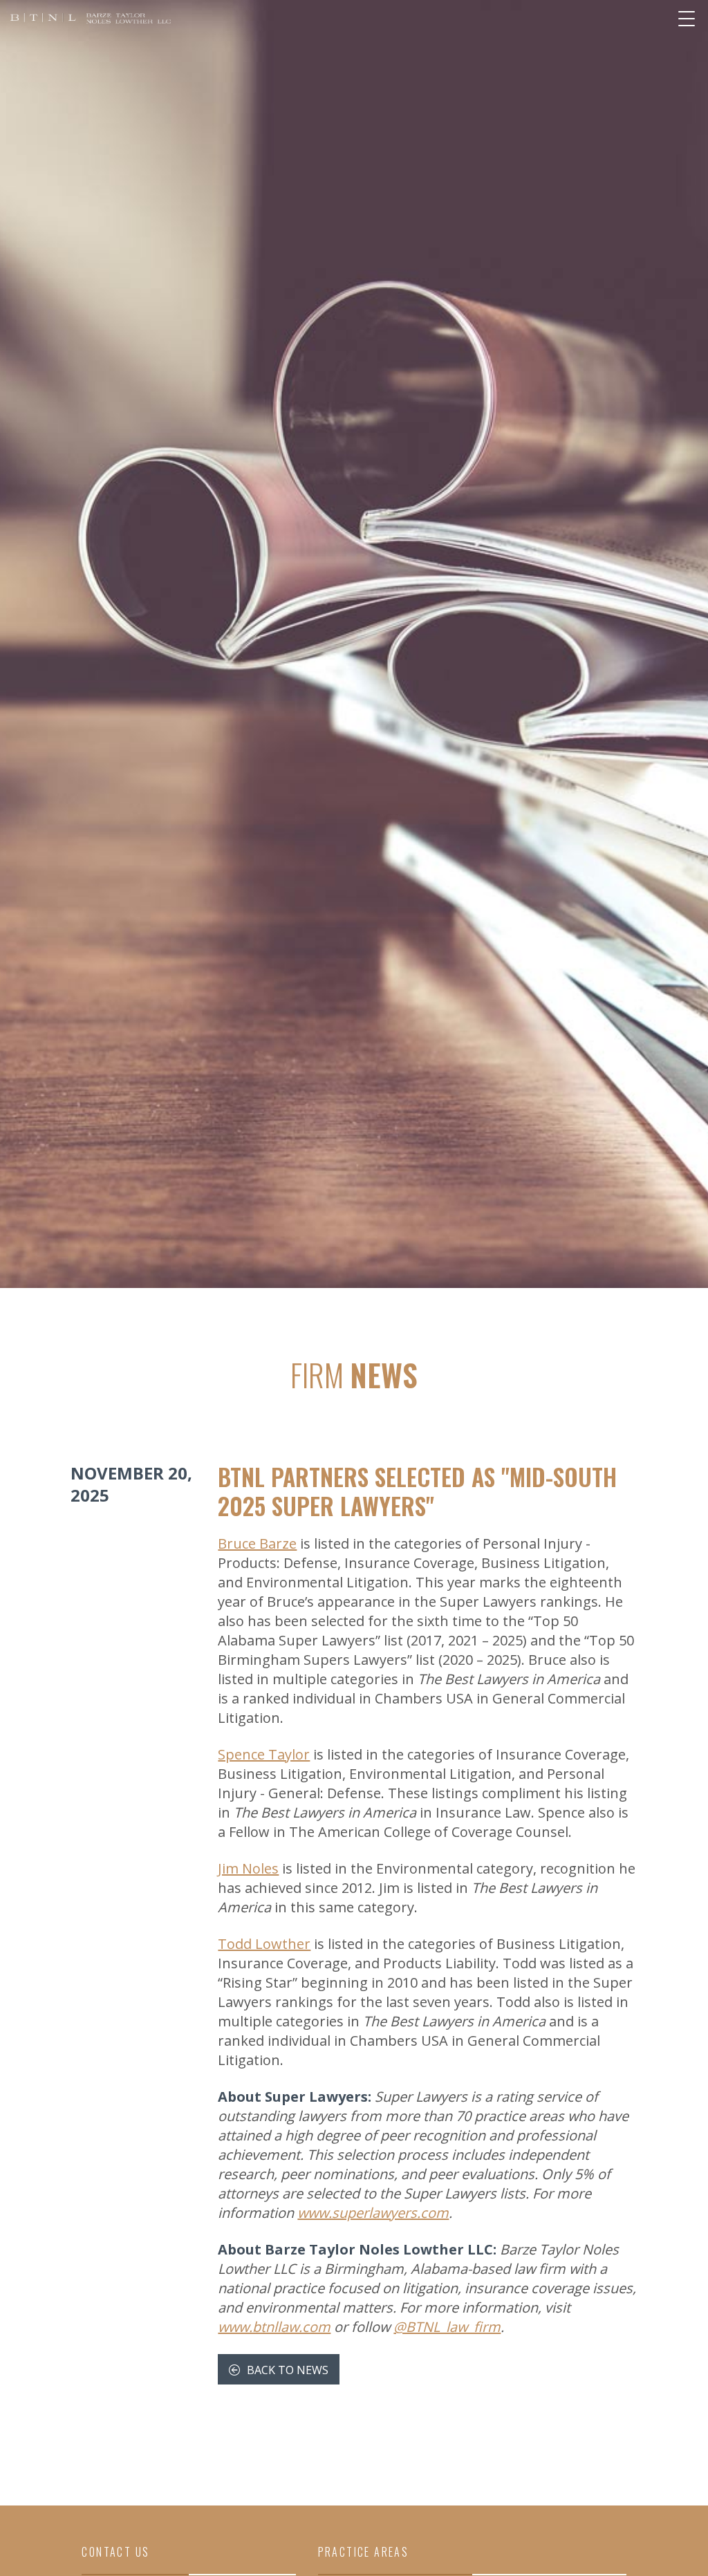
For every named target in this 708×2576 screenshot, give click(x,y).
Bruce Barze (257, 1543)
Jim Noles (248, 1868)
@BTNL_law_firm (447, 2327)
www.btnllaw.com (274, 2327)
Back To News (286, 2370)
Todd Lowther (264, 1944)
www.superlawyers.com (373, 2213)
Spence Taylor (264, 1754)
